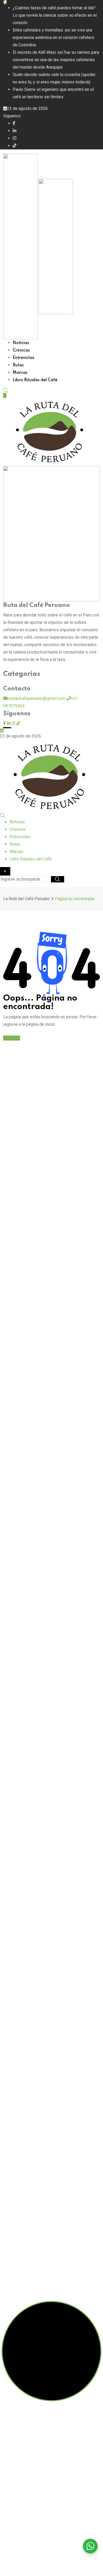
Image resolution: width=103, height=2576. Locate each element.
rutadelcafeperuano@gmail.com (36, 698)
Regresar (12, 1038)
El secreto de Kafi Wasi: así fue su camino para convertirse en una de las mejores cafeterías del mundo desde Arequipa (56, 60)
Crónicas (21, 350)
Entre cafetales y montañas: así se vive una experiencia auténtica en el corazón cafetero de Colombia (53, 37)
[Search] (6, 390)
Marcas (20, 373)
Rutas (18, 365)
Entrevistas (24, 358)
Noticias (21, 343)
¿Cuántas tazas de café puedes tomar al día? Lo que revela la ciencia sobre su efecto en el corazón (55, 15)
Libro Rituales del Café (35, 380)
